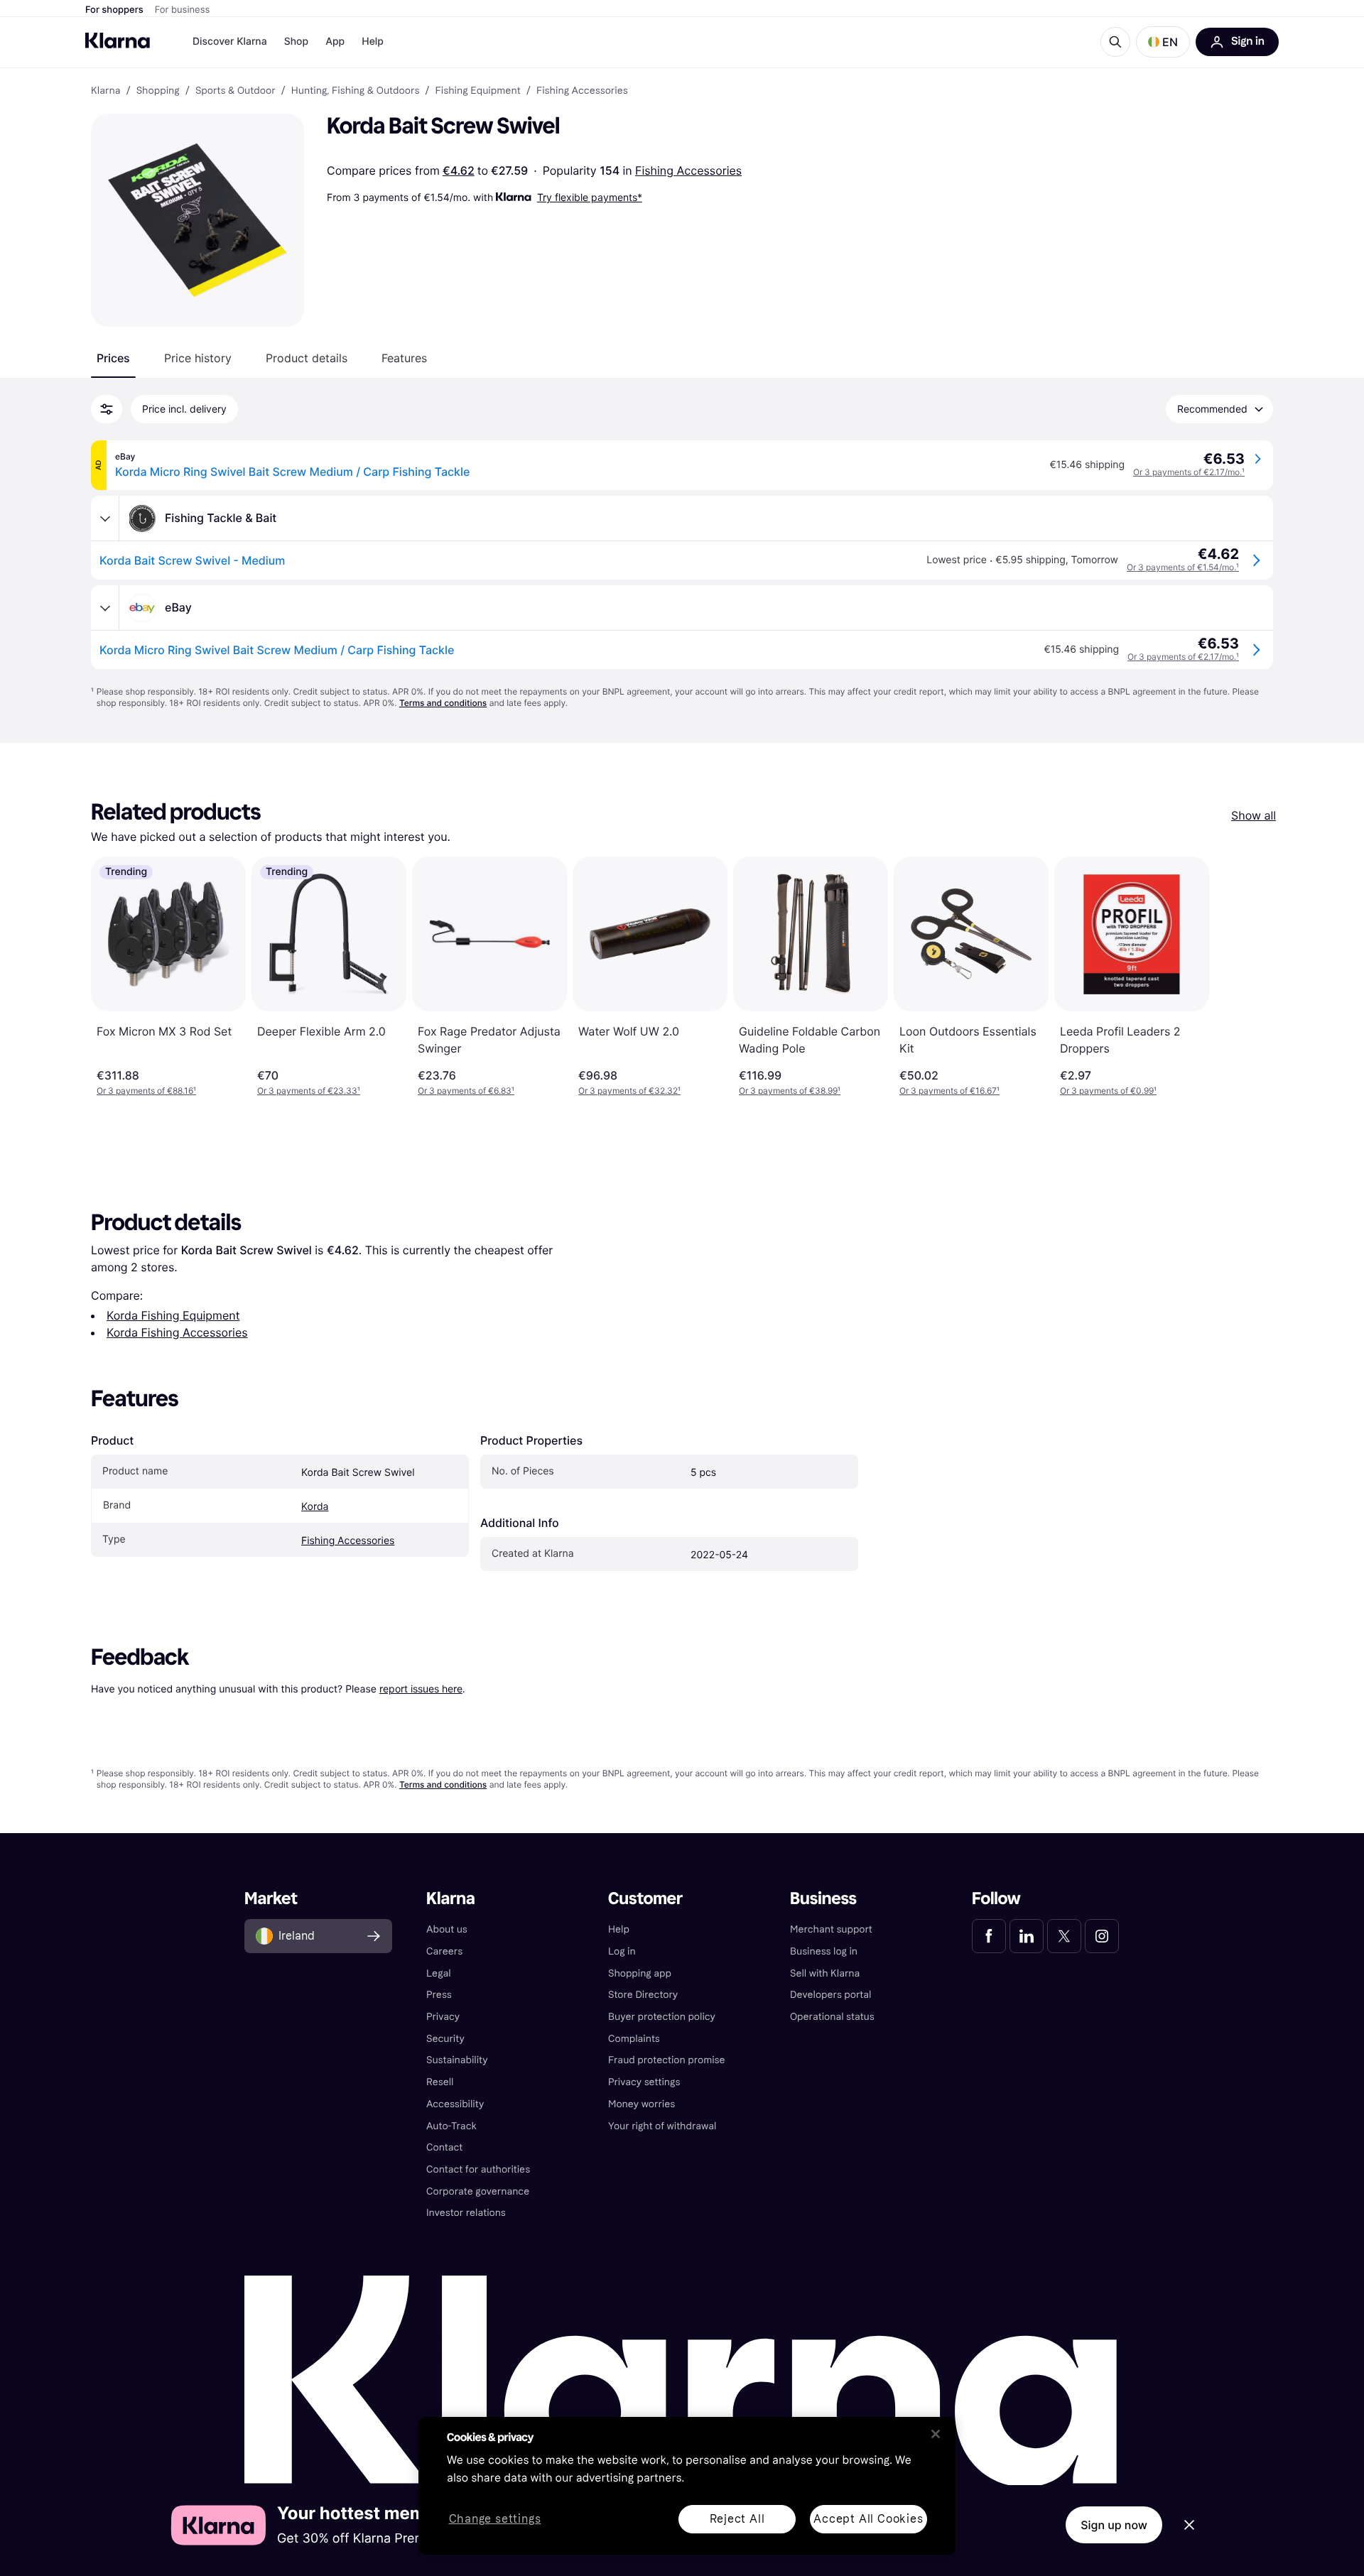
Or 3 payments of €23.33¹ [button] (309, 1091)
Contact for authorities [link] (478, 2169)
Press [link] (439, 1995)
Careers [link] (444, 1951)
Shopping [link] (158, 91)
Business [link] (823, 1899)
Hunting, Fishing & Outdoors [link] (356, 91)
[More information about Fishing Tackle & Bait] (105, 518)
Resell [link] (440, 2082)
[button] (1163, 42)
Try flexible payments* (590, 197)
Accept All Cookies (868, 2519)
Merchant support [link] (831, 1929)
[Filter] (107, 409)
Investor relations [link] (466, 2213)
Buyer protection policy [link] (662, 2017)
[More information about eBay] (105, 608)
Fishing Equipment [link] (478, 91)
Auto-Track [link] (451, 2126)
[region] (687, 2486)
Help (373, 42)
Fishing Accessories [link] (582, 91)
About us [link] (447, 1929)
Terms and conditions (443, 703)
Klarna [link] (105, 91)
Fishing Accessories (688, 170)
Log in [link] (622, 1951)
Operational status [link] (832, 2017)
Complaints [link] (634, 2039)
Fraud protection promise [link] (667, 2060)
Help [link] (619, 1929)
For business (183, 10)
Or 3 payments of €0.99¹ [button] (1108, 1091)
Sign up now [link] (1114, 2525)
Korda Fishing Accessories (177, 1332)
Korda (315, 1507)
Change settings (495, 2520)
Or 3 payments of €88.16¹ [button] (146, 1091)
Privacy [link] (443, 2017)
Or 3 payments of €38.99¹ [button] (790, 1091)
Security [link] (445, 2039)
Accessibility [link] (455, 2104)
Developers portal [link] (830, 1995)
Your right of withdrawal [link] (662, 2126)
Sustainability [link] (457, 2060)
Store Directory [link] (643, 1995)
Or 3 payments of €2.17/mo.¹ (1189, 472)
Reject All (737, 2519)
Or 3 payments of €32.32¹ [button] (629, 1091)
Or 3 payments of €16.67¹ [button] (949, 1091)
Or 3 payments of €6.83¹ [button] (466, 1091)
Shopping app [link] (640, 1973)
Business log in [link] (824, 1951)
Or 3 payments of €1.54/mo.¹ (1183, 567)
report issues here (421, 1689)
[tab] (113, 358)
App (335, 42)
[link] (989, 1936)
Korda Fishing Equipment (173, 1315)
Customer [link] (645, 1899)
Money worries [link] (642, 2104)
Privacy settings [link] (644, 2082)
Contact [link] (444, 2147)
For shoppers (114, 10)
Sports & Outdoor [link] (236, 91)
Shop (297, 42)
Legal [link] (439, 1973)
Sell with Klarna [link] (825, 1973)
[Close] (936, 2434)
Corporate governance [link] (478, 2191)
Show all (1254, 815)
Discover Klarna (230, 42)
